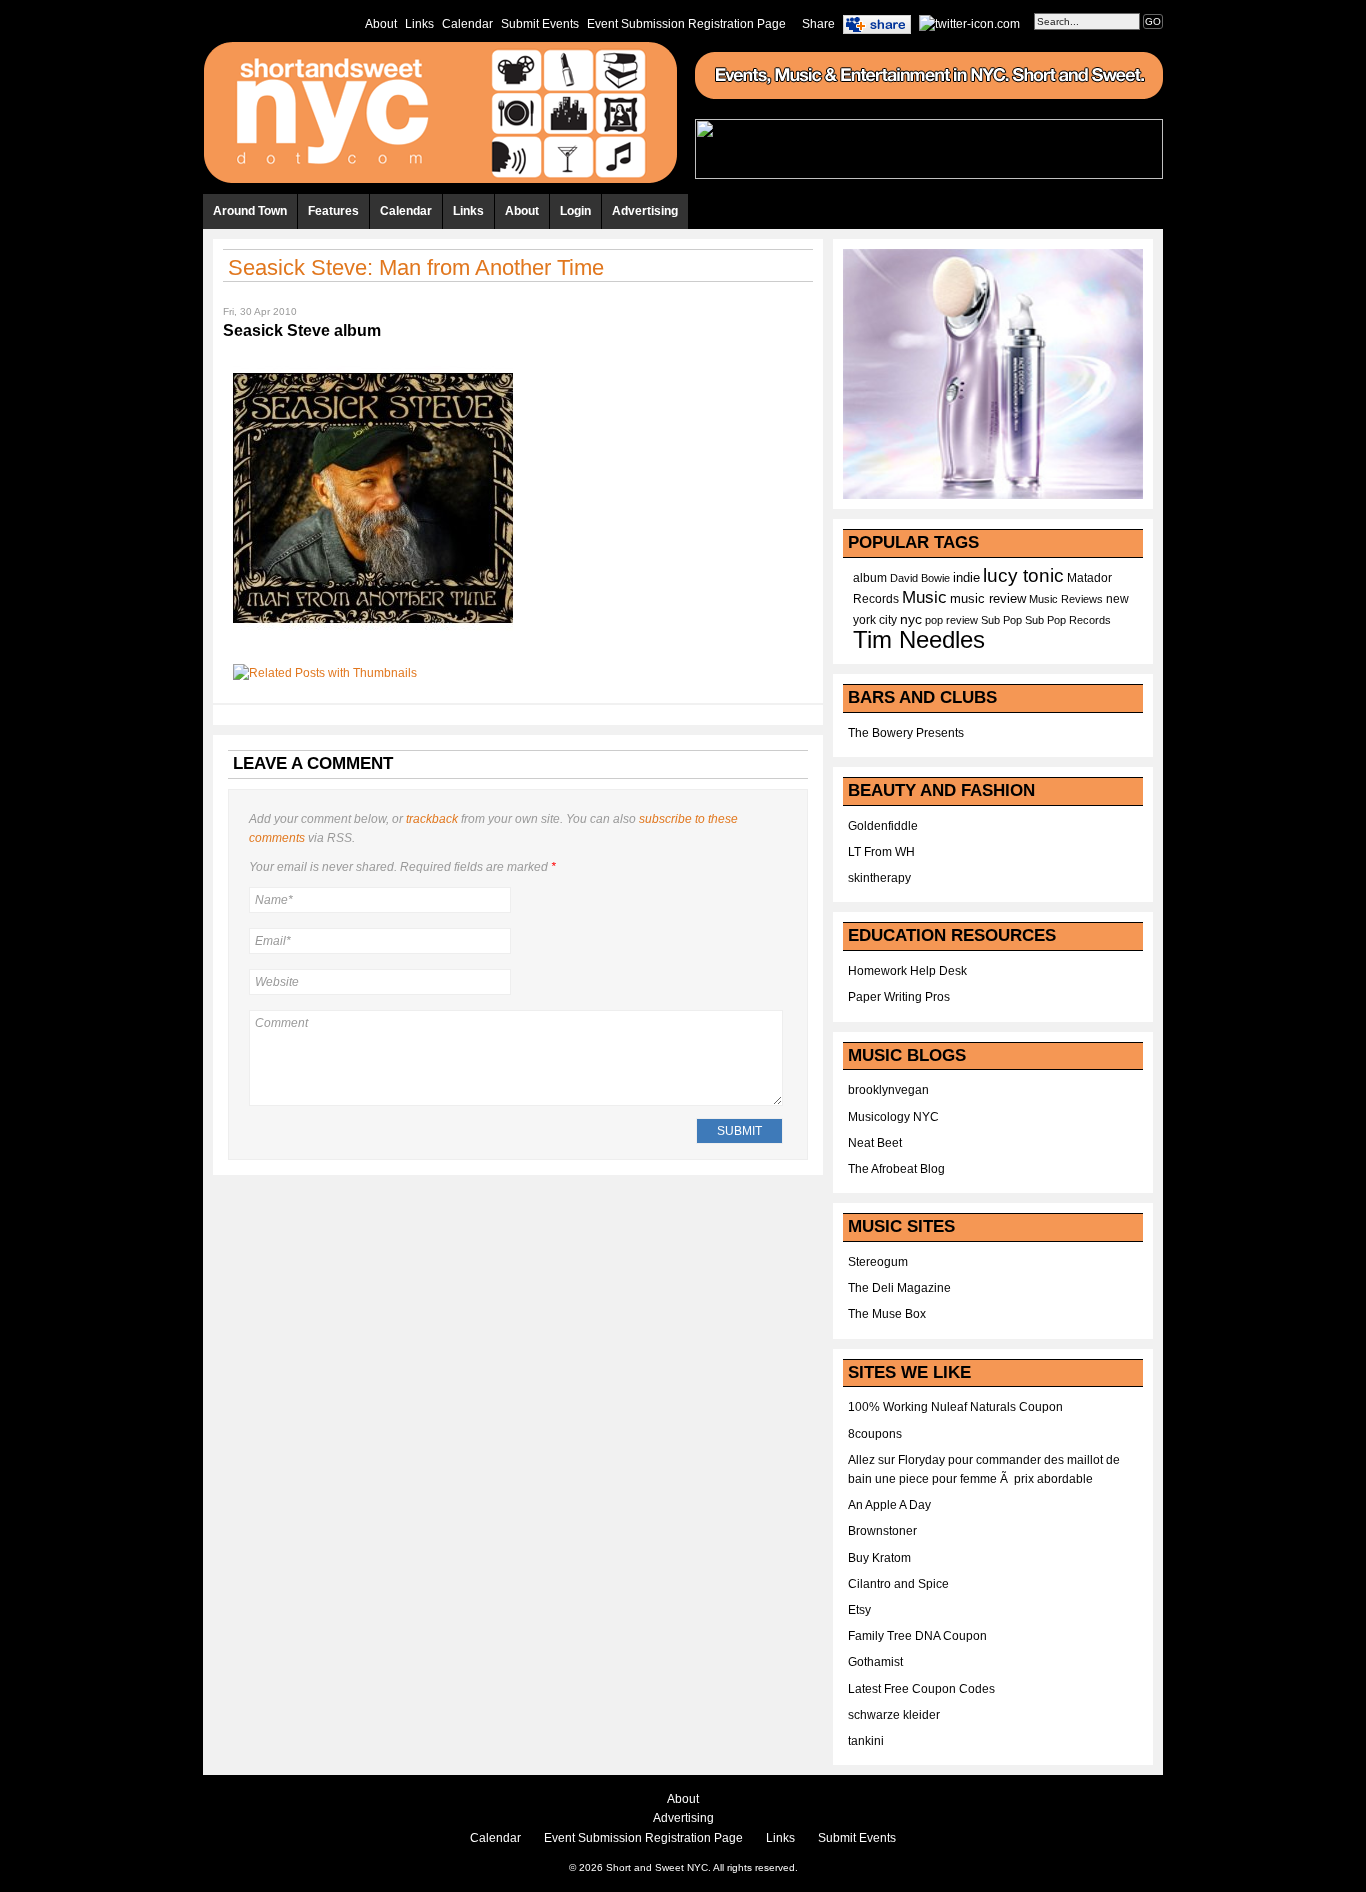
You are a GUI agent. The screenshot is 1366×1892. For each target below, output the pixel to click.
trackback (432, 819)
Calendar (467, 24)
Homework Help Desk (907, 971)
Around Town (250, 211)
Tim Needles (919, 639)
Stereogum (878, 1262)
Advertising (645, 211)
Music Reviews (1066, 599)
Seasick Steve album (302, 330)
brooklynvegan (888, 1090)
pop (934, 620)
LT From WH (881, 852)
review (962, 620)
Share (818, 24)
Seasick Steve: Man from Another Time (416, 267)
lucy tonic (1023, 575)
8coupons (875, 1434)
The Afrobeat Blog (896, 1169)
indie (966, 578)
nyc (911, 619)
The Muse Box (887, 1314)
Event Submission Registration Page (686, 24)
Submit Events (540, 24)
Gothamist (875, 1662)
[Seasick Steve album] (373, 644)
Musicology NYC (893, 1117)
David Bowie (920, 578)
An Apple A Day (889, 1505)
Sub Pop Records (1068, 620)
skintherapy (879, 878)
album (870, 578)
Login (575, 211)
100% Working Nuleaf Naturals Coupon (955, 1407)
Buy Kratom (879, 1558)
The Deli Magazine (899, 1288)
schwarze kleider (894, 1715)
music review (988, 599)
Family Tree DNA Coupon (917, 1636)
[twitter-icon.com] (969, 23)
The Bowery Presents (906, 733)
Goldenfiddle (883, 826)
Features (333, 211)
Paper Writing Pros (899, 997)
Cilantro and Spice (898, 1584)
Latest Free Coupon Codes (921, 1689)
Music (924, 597)
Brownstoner (882, 1531)
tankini (866, 1741)
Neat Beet (875, 1143)
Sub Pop (1001, 620)
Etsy (859, 1610)
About (381, 24)
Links (419, 24)
